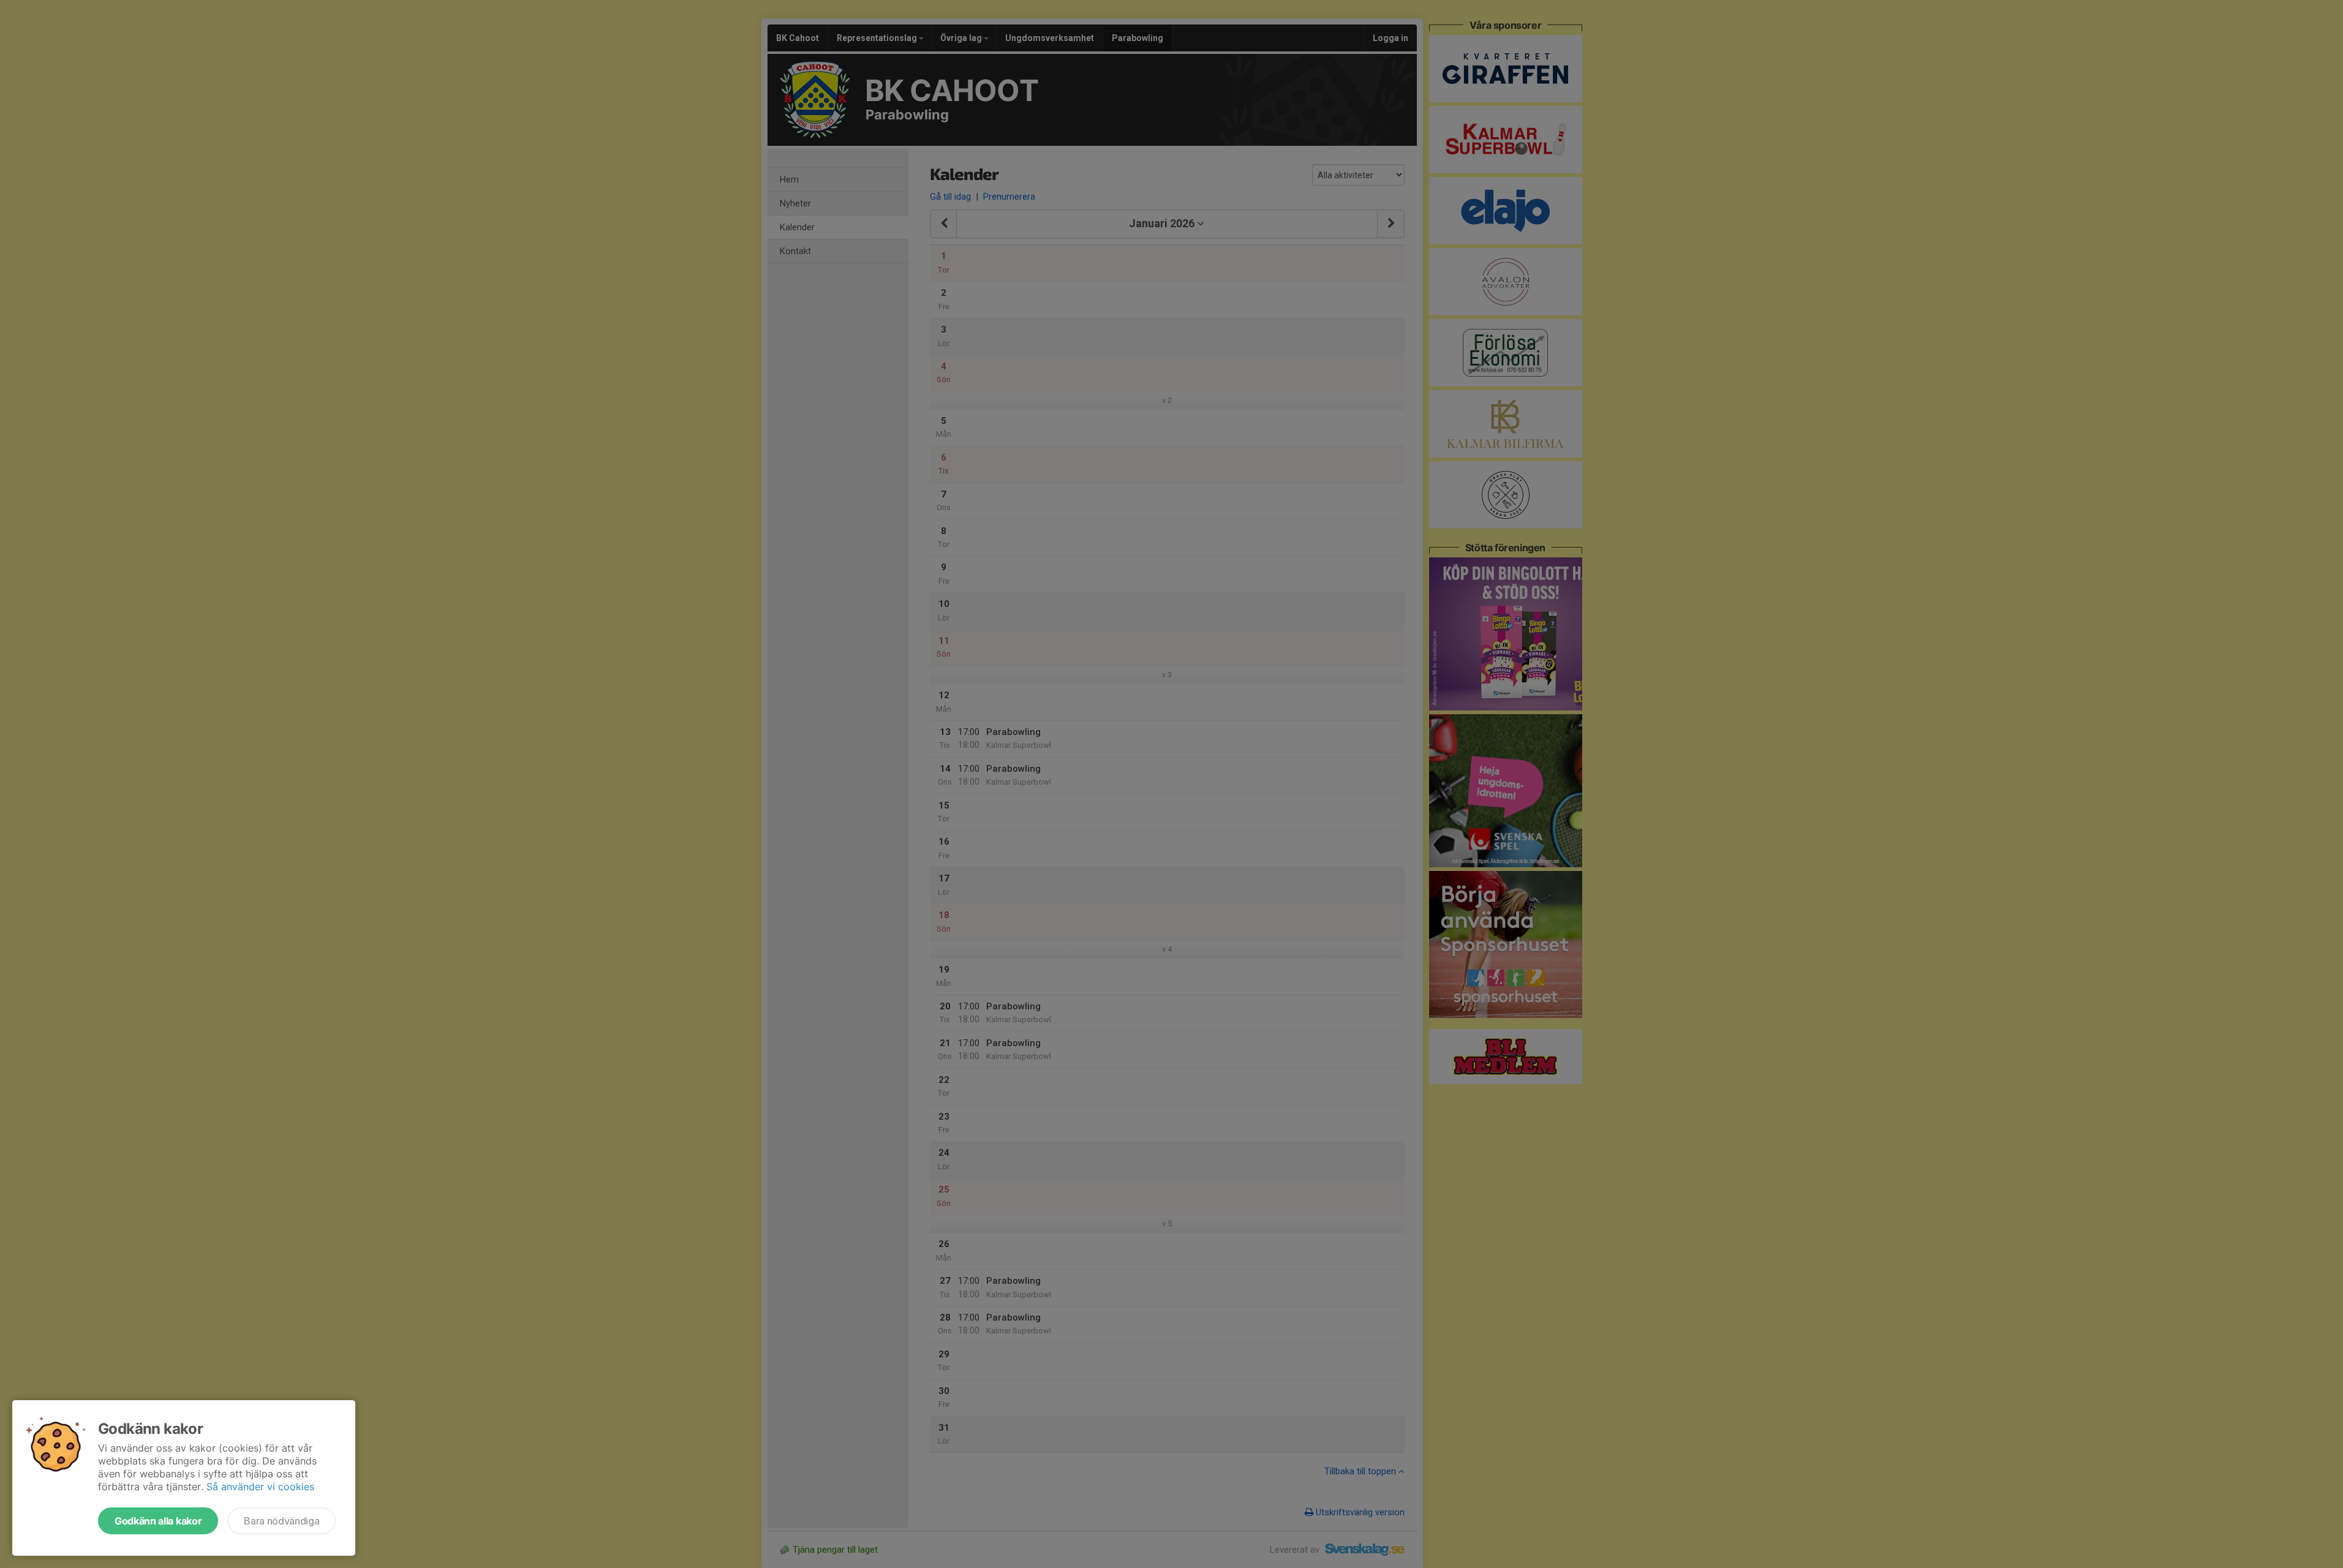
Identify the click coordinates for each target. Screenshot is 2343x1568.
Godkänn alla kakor (158, 1521)
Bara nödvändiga (281, 1521)
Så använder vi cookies (260, 1487)
